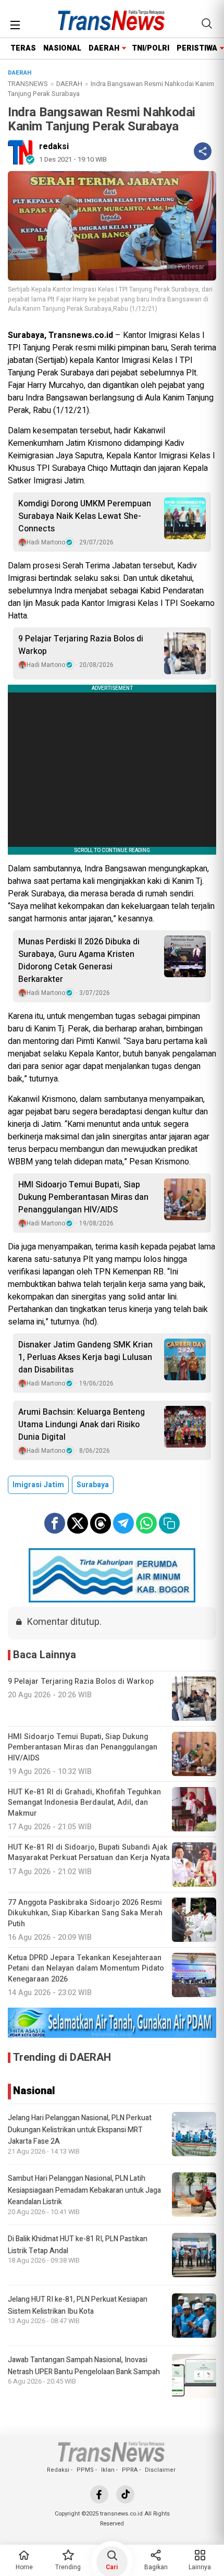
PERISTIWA (197, 48)
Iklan (108, 2470)
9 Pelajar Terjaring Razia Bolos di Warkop (81, 645)
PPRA (130, 2470)
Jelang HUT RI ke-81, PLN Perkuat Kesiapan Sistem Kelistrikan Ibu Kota (78, 2305)
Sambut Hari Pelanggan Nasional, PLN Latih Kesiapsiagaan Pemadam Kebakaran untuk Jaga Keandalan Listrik (84, 2190)
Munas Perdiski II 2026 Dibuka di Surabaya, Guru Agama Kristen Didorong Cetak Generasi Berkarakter (79, 961)
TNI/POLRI (151, 48)
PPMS (85, 2470)
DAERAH (104, 48)
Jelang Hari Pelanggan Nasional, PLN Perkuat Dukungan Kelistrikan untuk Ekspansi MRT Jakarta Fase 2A (80, 2130)
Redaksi (58, 2470)
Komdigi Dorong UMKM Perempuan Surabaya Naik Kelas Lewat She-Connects (85, 516)
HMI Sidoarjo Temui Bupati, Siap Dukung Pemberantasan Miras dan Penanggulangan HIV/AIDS (83, 1197)
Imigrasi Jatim (38, 1485)
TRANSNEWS (28, 84)
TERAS (23, 48)
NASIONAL (62, 48)
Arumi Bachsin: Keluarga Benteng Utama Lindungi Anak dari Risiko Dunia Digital (82, 1425)
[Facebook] (99, 2494)
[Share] (203, 151)
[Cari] (207, 23)
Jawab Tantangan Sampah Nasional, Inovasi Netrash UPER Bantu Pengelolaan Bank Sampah (84, 2366)
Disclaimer (160, 2470)
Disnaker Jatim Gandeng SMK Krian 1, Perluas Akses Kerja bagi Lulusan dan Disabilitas (85, 1357)
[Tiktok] (125, 2494)
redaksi (54, 147)
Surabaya (93, 1485)
